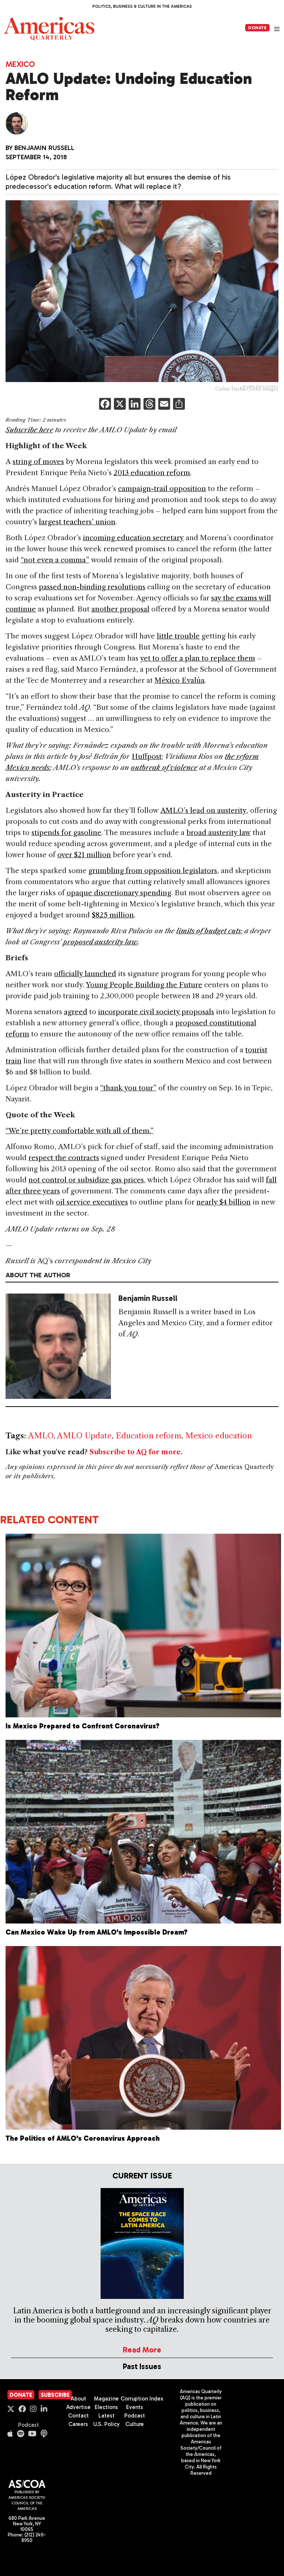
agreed (76, 1012)
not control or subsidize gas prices (86, 1180)
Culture (135, 2424)
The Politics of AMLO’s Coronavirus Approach (83, 2138)
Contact (78, 2416)
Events (135, 2407)
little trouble (178, 636)
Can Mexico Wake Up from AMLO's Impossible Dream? (97, 1932)
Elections (106, 2407)
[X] (120, 405)
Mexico (20, 64)
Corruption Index (142, 2399)
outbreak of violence (164, 768)
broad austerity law (219, 833)
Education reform (148, 1436)
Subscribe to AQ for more (135, 1452)
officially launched (85, 974)
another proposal (120, 609)
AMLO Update (84, 1436)
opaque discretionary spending (119, 893)
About (78, 2399)
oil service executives (92, 1202)
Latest (106, 2416)
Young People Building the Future (144, 985)
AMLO (41, 1436)
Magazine (106, 2399)
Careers (78, 2424)
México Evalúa (180, 680)
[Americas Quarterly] (49, 29)
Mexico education (219, 1436)
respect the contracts (64, 1158)
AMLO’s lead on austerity (203, 810)
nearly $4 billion (224, 1202)
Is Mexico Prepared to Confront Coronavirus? (82, 1726)
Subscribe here (29, 430)
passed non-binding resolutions (92, 587)
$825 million (113, 915)
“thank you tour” (128, 1088)
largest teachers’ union (77, 522)
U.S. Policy (106, 2424)
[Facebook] (105, 405)
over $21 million (84, 855)
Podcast (28, 2425)
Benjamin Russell (44, 148)
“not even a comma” (55, 560)
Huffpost (147, 757)
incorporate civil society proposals (156, 1012)
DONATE (257, 28)
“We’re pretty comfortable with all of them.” (80, 1131)
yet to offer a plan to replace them (198, 658)
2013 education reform (152, 473)
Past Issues (142, 2366)
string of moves (38, 462)
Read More (142, 2350)
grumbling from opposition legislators (153, 871)
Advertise (78, 2407)
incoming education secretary (133, 538)
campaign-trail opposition (162, 489)
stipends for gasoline (66, 833)
